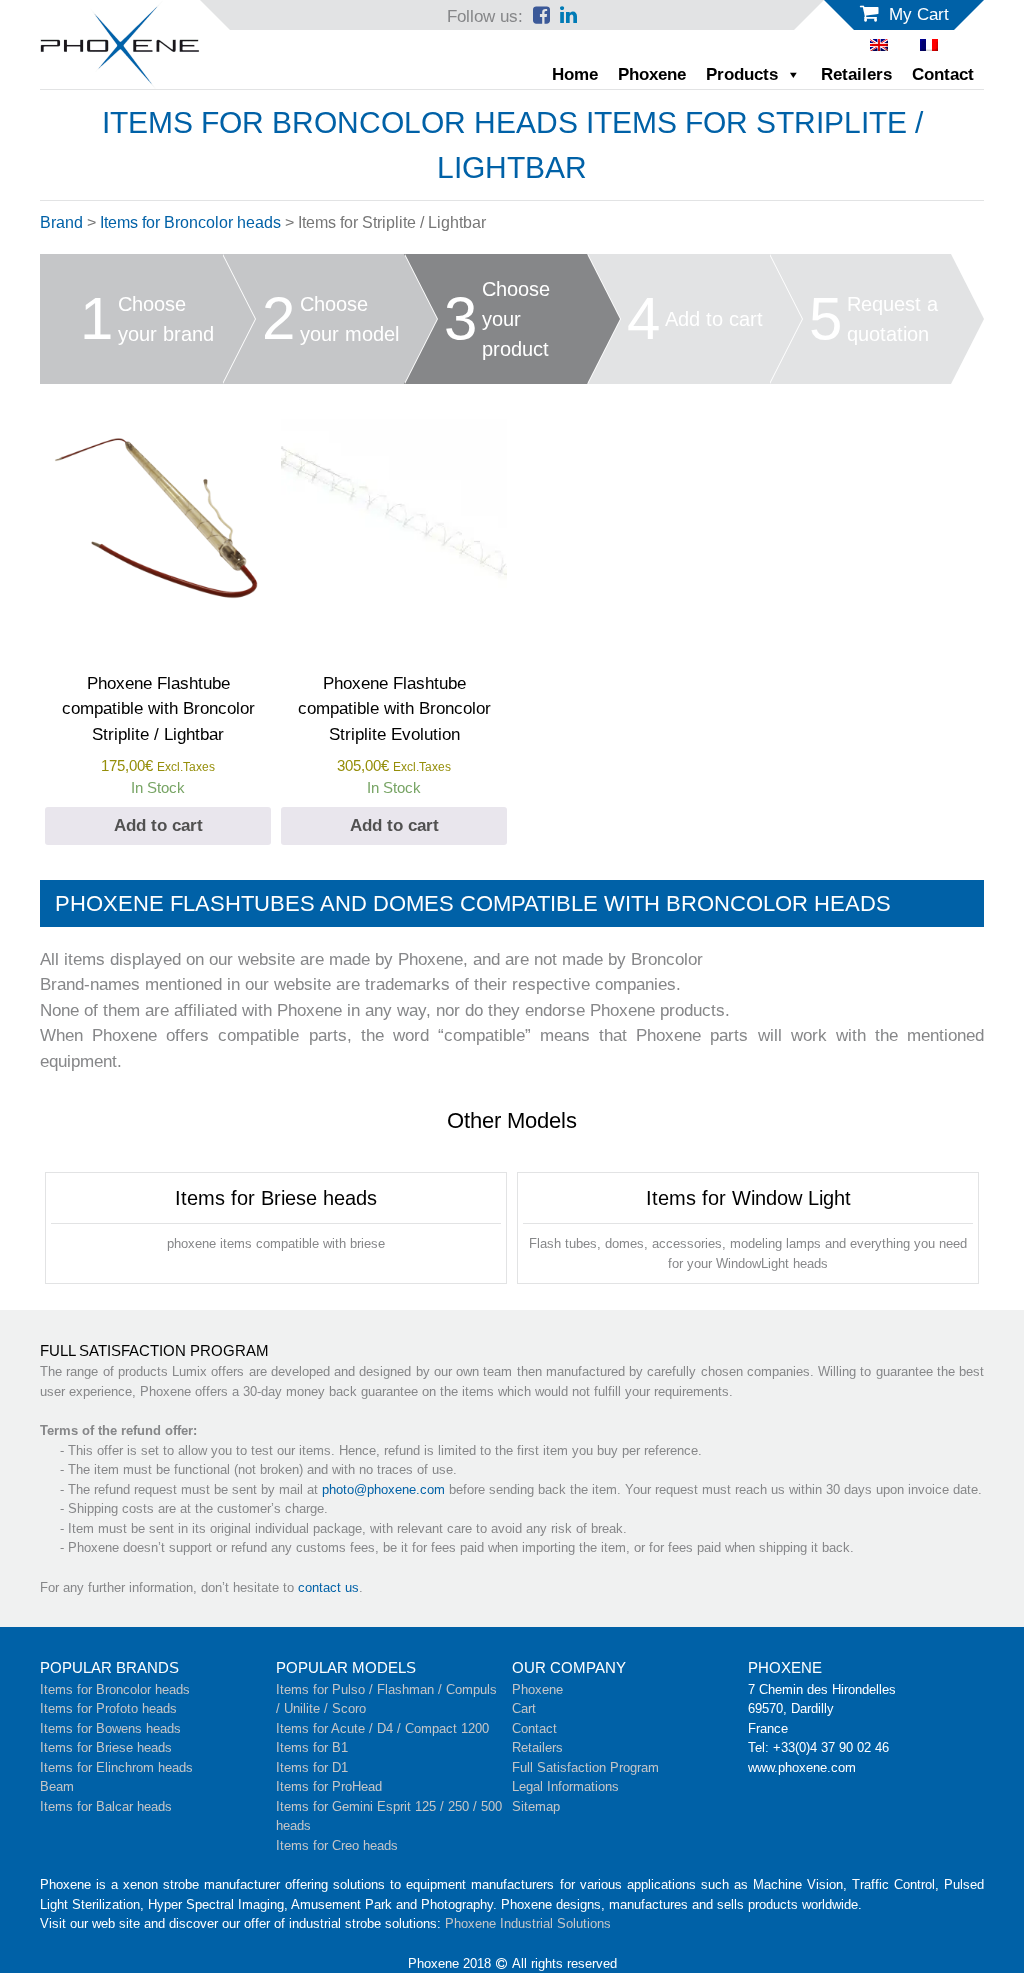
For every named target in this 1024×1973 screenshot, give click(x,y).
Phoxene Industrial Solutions (528, 1923)
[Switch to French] (929, 45)
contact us (328, 1587)
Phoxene (652, 74)
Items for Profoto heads (108, 1708)
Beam (57, 1786)
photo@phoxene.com (383, 1489)
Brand (61, 222)
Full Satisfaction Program (585, 1767)
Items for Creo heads (337, 1845)
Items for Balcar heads (106, 1806)
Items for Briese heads (106, 1747)
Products (742, 74)
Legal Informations (565, 1786)
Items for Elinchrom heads (116, 1767)
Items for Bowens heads (110, 1728)
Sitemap (536, 1806)
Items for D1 (312, 1767)
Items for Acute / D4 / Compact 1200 (382, 1728)
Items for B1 (312, 1747)
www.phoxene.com (802, 1767)
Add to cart (158, 825)
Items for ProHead (329, 1786)
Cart (524, 1708)
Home (575, 74)
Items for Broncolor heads (190, 222)
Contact (943, 74)
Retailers (856, 74)
